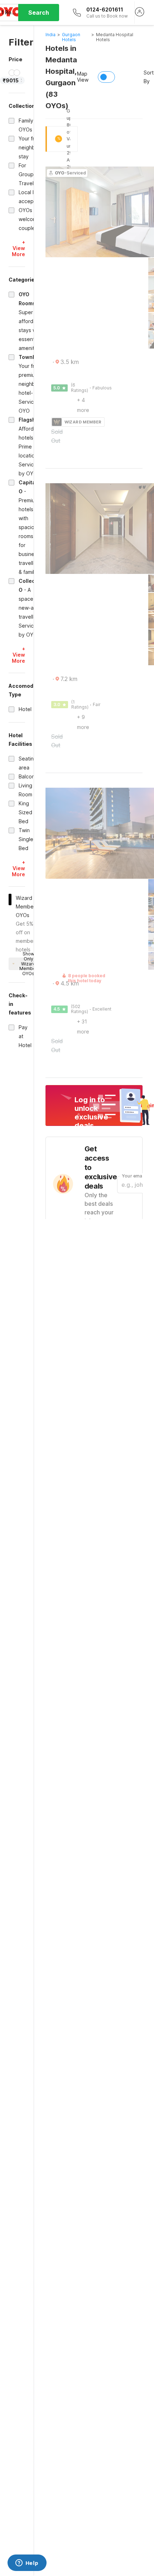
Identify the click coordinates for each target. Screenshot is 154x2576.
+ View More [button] (18, 248)
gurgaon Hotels (71, 37)
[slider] (12, 73)
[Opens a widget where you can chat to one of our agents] (27, 2563)
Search (39, 13)
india (50, 35)
